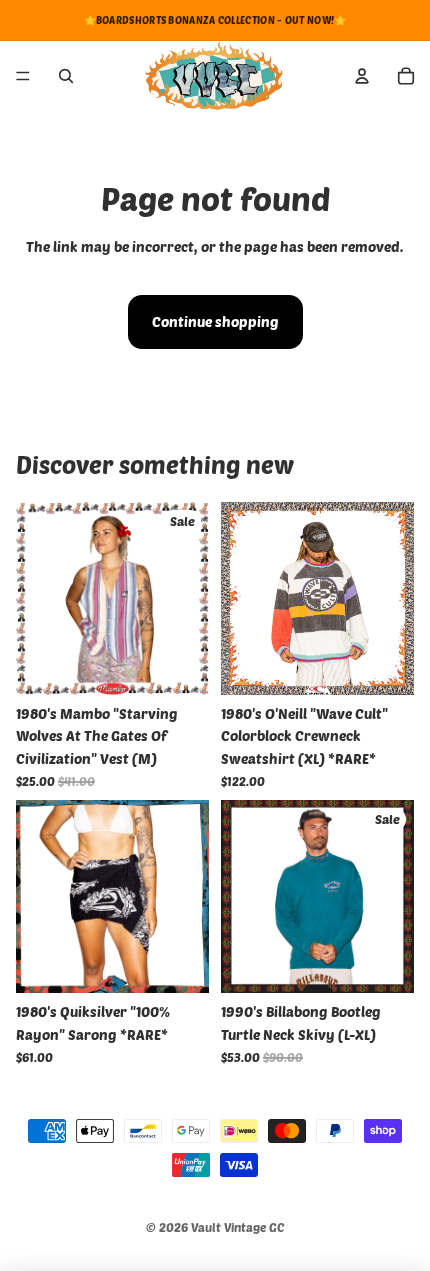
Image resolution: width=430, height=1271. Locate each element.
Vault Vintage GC (237, 1227)
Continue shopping (215, 321)
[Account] (362, 76)
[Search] (66, 76)
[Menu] (23, 76)
